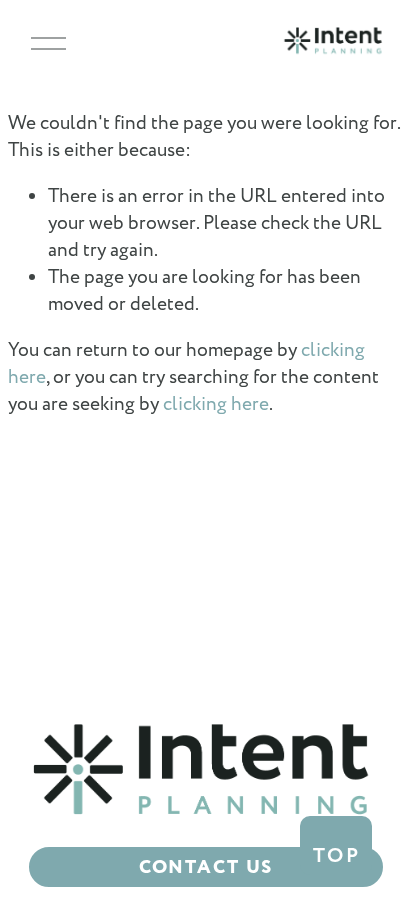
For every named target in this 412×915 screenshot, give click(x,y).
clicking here (216, 404)
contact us (206, 867)
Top (337, 856)
